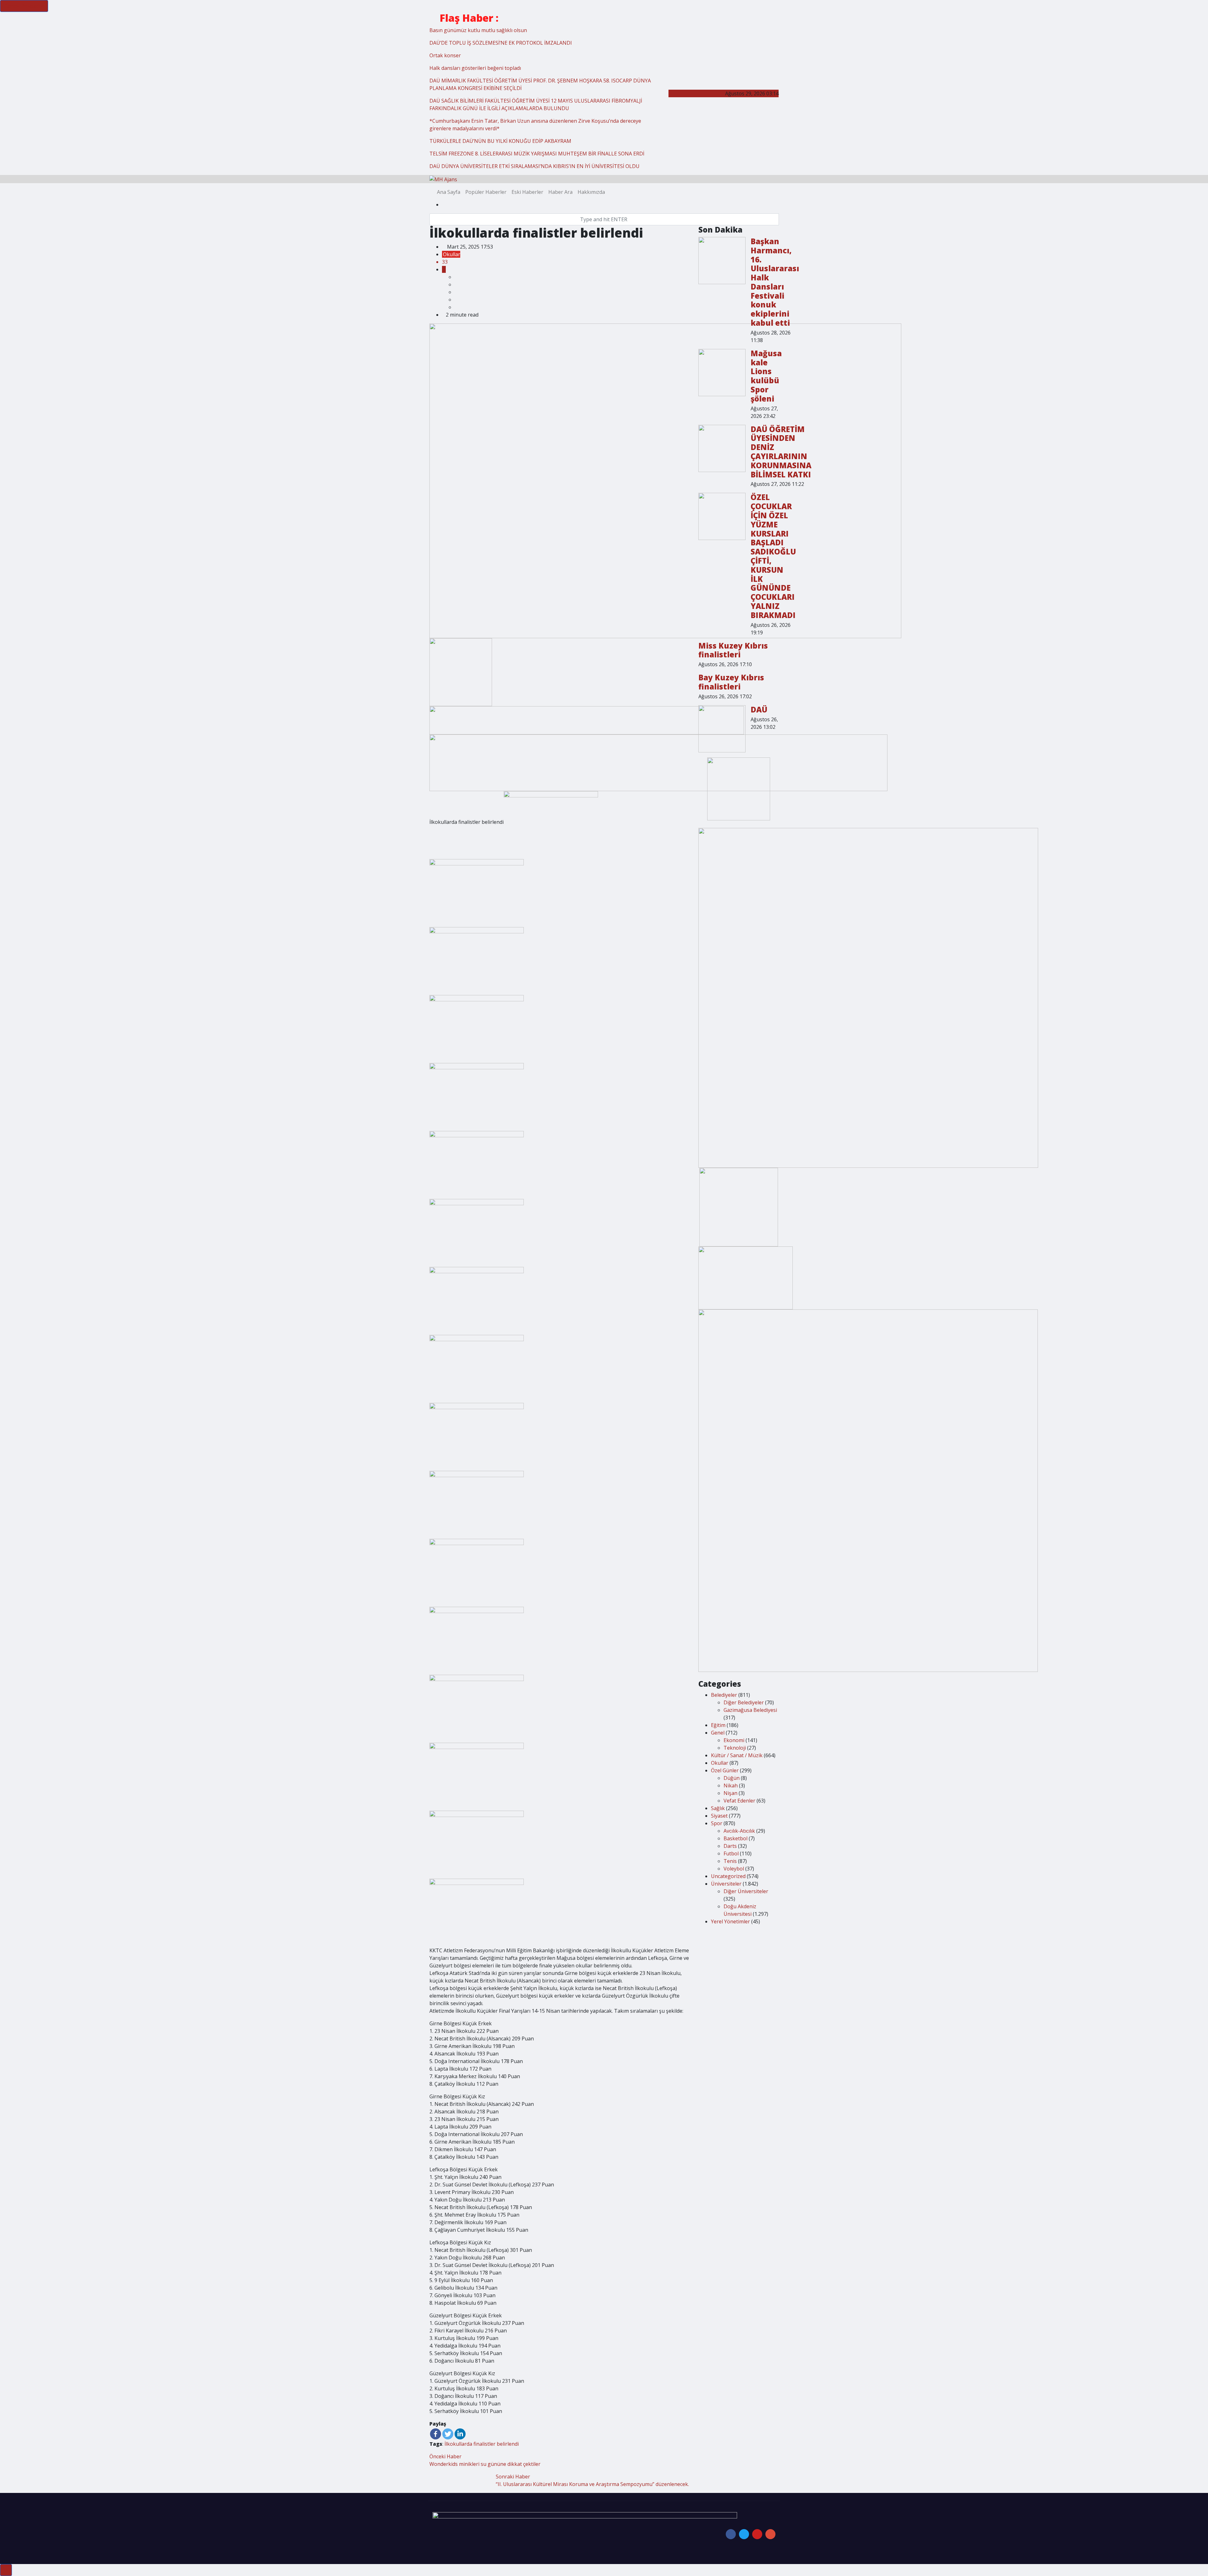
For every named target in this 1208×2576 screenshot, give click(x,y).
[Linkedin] (460, 2434)
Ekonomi (734, 1740)
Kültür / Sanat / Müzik (737, 1755)
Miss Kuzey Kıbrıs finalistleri (733, 650)
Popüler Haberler (486, 192)
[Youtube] (757, 2534)
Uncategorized (728, 1876)
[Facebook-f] (731, 2534)
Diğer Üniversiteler (746, 1891)
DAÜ (759, 709)
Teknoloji (735, 1748)
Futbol (731, 1853)
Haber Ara (560, 192)
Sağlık (718, 1808)
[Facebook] (436, 2434)
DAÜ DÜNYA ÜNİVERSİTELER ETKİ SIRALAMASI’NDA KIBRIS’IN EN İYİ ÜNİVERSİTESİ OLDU (534, 166)
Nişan (730, 1793)
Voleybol (734, 1869)
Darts (730, 1846)
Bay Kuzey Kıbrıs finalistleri (731, 682)
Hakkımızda (591, 192)
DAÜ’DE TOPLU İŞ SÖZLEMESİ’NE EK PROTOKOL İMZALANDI (501, 43)
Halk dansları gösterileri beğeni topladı (475, 68)
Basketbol (735, 1838)
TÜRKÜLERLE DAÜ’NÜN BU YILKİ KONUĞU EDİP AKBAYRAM (500, 141)
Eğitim (718, 1725)
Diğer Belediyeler (744, 1702)
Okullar (452, 254)
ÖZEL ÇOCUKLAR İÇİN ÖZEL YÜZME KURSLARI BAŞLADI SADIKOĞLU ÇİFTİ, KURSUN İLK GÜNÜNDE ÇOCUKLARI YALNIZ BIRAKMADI (773, 556)
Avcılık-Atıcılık (739, 1831)
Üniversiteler (726, 1884)
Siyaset (719, 1816)
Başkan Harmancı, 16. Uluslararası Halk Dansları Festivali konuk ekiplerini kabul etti (775, 282)
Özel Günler (725, 1770)
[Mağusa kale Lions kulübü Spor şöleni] (722, 373)
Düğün (732, 1778)
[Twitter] (448, 2434)
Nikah (731, 1786)
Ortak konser (445, 55)
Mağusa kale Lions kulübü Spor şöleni (766, 376)
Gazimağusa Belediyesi (750, 1710)
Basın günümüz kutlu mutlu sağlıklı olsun (478, 30)
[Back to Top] (6, 2570)
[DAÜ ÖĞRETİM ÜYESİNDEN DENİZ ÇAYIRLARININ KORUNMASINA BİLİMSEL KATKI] (722, 448)
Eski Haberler (527, 192)
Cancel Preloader (24, 6)
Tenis (730, 1861)
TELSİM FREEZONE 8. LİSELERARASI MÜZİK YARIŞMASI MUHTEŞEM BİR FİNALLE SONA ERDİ (537, 154)
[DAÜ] (722, 729)
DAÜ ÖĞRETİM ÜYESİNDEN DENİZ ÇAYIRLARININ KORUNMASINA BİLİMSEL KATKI (781, 452)
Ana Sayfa (449, 192)
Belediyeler (724, 1695)
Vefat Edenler (739, 1801)
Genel (718, 1733)
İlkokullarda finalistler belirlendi (482, 2444)
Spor (717, 1823)
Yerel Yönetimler (730, 1921)
